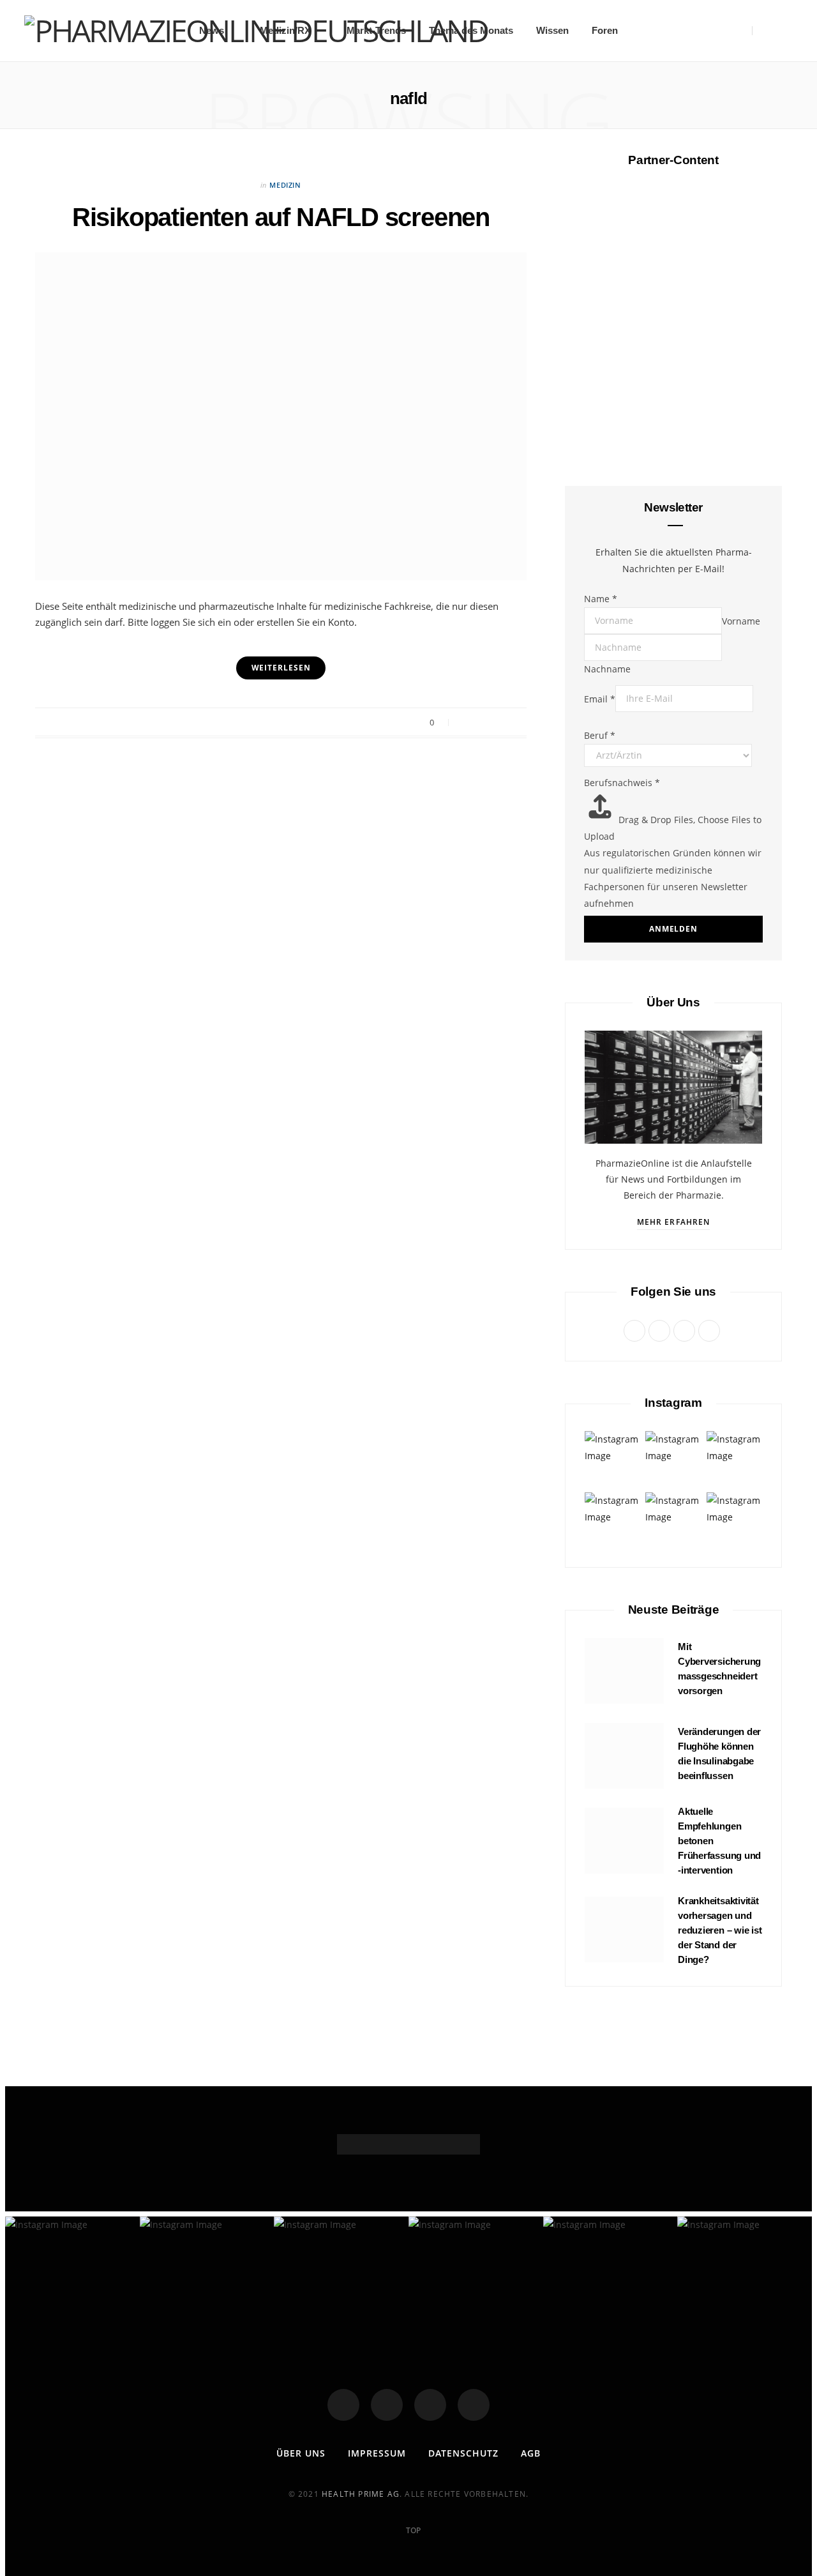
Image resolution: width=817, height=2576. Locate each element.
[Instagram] (430, 2405)
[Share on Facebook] (466, 723)
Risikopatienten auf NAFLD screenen (281, 217)
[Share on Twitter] (482, 723)
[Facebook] (343, 2405)
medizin (285, 185)
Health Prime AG (361, 2494)
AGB (531, 2453)
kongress (673, 366)
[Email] (513, 723)
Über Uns (301, 2453)
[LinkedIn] (474, 2405)
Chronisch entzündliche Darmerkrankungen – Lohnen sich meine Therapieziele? (674, 407)
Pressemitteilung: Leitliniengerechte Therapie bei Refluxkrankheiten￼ (674, 1173)
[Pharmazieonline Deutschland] (256, 31)
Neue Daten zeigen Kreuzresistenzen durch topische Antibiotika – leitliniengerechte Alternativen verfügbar (673, 1413)
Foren (605, 30)
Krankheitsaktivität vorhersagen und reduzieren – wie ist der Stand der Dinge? (720, 1930)
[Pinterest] (498, 723)
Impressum (377, 2453)
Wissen (552, 30)
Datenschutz (463, 2453)
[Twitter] (387, 2405)
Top (412, 2530)
